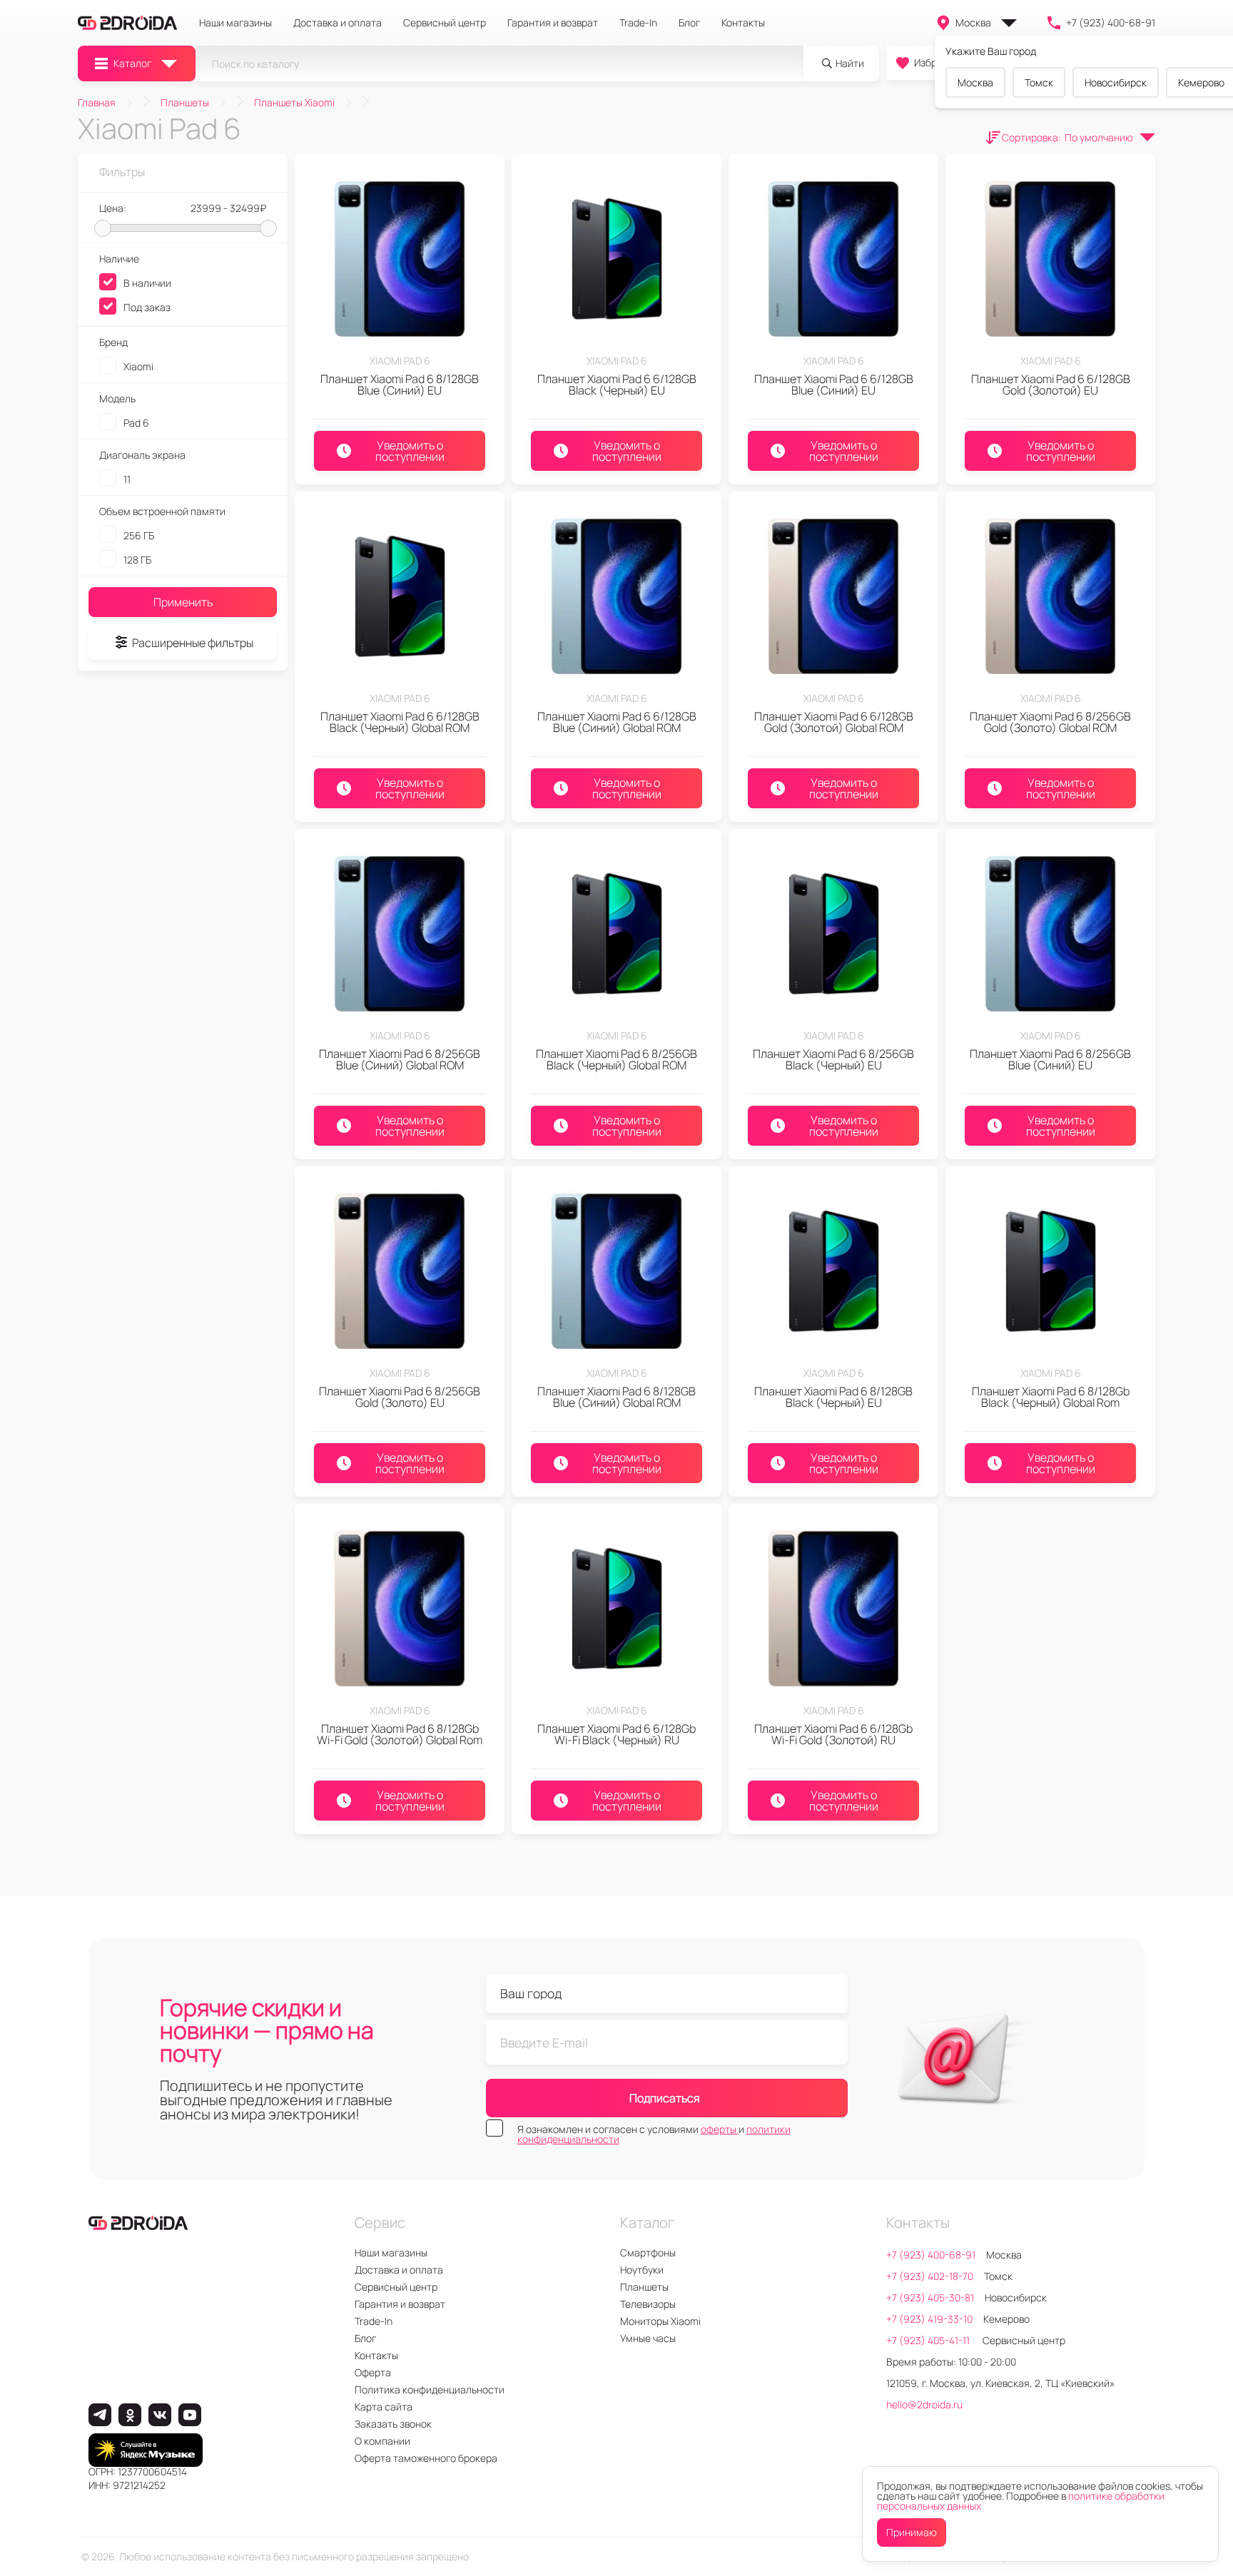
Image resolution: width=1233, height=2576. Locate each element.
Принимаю (912, 2532)
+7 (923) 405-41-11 (929, 2340)
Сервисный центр (445, 23)
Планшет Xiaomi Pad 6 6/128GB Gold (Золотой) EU (1051, 385)
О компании (382, 2441)
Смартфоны (648, 2252)
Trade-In (638, 23)
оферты (720, 2129)
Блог (689, 23)
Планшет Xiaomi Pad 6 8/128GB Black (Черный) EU (833, 1397)
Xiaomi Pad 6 (400, 361)
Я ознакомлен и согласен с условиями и (654, 2134)
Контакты (743, 23)
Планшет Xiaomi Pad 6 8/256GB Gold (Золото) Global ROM (1050, 722)
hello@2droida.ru (924, 2404)
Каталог (132, 63)
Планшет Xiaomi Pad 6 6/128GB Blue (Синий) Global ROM (617, 722)
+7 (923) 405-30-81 (930, 2297)
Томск (1039, 82)
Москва (973, 22)
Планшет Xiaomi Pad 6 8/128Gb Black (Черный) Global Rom (1051, 1397)
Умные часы (648, 2338)
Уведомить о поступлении (410, 451)
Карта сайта (384, 2407)
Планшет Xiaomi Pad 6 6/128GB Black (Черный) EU (617, 385)
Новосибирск (1116, 82)
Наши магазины (235, 23)
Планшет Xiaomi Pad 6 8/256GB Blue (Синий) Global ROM (400, 1059)
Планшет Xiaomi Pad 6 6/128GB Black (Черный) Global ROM (400, 722)
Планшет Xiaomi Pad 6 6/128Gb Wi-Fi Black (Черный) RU (616, 1734)
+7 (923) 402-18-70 (930, 2276)
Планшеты (644, 2287)
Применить (183, 602)
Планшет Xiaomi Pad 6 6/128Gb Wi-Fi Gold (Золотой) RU (833, 1734)
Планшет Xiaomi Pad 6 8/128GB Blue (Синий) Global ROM (616, 1397)
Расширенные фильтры (193, 643)
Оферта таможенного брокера (426, 2458)
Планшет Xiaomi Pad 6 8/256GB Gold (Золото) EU (400, 1397)
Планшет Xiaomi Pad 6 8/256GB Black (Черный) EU (833, 1059)
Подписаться (665, 2098)
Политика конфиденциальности (430, 2389)
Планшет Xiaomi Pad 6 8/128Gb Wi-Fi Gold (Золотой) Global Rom (400, 1734)
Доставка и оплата (338, 23)
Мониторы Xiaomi (660, 2321)
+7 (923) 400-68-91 (1111, 22)
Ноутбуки (642, 2270)
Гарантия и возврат (553, 23)
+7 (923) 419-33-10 (929, 2319)
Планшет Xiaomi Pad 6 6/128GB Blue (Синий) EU (834, 385)
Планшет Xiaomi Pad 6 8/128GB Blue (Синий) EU (400, 385)
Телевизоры (648, 2304)
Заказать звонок (393, 2424)
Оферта (373, 2372)
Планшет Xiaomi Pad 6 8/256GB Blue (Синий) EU (1050, 1059)
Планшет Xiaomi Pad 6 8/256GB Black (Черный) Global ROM (616, 1059)
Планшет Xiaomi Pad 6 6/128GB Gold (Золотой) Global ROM (834, 722)
